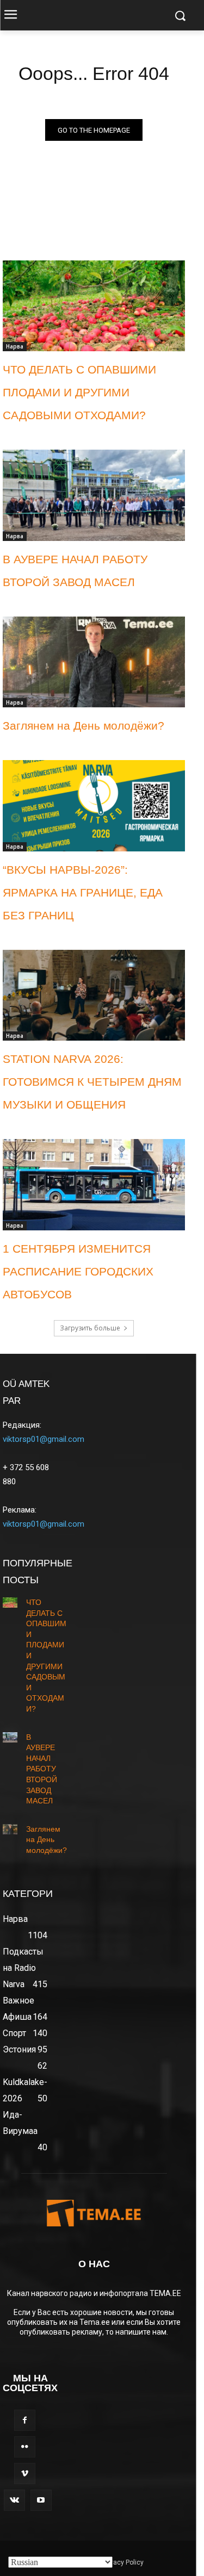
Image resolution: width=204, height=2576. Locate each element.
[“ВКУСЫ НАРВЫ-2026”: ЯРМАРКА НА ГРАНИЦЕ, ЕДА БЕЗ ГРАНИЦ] (94, 806)
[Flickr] (25, 2447)
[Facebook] (25, 2420)
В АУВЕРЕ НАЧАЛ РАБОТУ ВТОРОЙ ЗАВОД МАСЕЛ (42, 1769)
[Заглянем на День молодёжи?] (94, 662)
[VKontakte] (14, 2500)
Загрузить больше (90, 1328)
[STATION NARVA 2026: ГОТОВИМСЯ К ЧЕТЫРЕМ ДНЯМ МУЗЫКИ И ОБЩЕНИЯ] (94, 995)
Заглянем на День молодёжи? (84, 726)
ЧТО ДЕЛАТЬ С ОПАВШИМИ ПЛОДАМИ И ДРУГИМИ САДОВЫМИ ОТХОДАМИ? (79, 392)
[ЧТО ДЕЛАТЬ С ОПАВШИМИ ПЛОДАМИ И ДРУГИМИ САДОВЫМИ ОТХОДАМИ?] (94, 306)
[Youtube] (41, 2500)
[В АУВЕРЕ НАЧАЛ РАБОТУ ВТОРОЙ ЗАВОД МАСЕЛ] (94, 495)
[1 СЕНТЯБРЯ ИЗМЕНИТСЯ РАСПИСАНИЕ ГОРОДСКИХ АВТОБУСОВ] (94, 1185)
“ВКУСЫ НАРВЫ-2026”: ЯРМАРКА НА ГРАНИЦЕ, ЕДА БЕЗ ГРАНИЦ (83, 892)
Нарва (15, 346)
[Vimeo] (25, 2474)
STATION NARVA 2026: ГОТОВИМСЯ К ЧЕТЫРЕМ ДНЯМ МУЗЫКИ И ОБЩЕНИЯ (92, 1082)
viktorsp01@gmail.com (44, 1439)
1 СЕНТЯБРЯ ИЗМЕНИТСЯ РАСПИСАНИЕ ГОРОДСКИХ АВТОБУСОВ (78, 1271)
